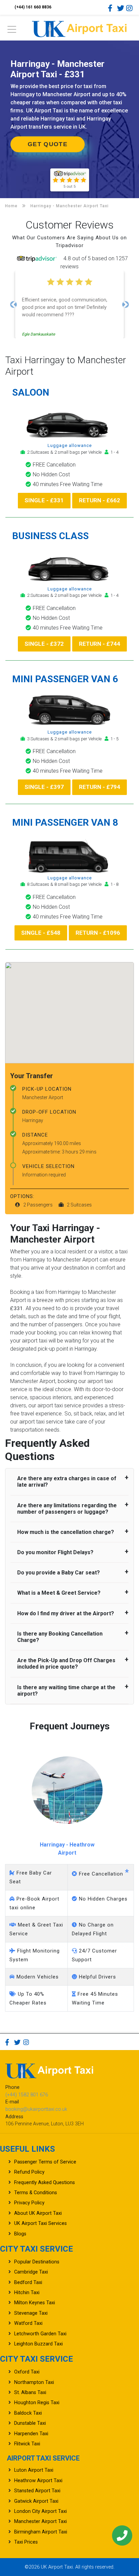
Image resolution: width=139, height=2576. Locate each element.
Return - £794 (100, 787)
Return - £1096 (98, 933)
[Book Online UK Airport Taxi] (79, 28)
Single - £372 (44, 644)
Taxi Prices (26, 2542)
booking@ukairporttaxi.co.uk (36, 2109)
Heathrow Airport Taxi (38, 2481)
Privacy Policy (29, 2203)
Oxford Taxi (27, 2372)
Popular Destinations (37, 2262)
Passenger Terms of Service (45, 2162)
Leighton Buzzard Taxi (38, 2344)
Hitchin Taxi (27, 2293)
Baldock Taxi (28, 2413)
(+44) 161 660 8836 (33, 7)
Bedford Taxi (28, 2282)
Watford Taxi (28, 2323)
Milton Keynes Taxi (35, 2303)
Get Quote (48, 144)
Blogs (20, 2234)
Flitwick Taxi (27, 2444)
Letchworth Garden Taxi (40, 2334)
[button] (13, 304)
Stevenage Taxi (31, 2313)
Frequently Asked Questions (45, 2183)
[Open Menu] (12, 31)
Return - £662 (100, 500)
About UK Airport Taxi (38, 2213)
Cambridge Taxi (31, 2272)
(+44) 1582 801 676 (27, 2095)
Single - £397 (44, 787)
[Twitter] (121, 8)
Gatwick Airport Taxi (36, 2501)
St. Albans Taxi (30, 2393)
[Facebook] (112, 8)
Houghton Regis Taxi (37, 2403)
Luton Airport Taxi (34, 2470)
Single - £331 (44, 500)
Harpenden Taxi (31, 2434)
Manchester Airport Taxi (40, 2521)
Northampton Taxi (34, 2382)
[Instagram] (130, 8)
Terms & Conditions (36, 2193)
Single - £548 (41, 933)
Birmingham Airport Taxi (41, 2532)
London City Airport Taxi (40, 2511)
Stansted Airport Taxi (37, 2491)
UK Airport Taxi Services (40, 2223)
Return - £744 (100, 644)
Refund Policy (29, 2172)
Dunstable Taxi (30, 2423)
